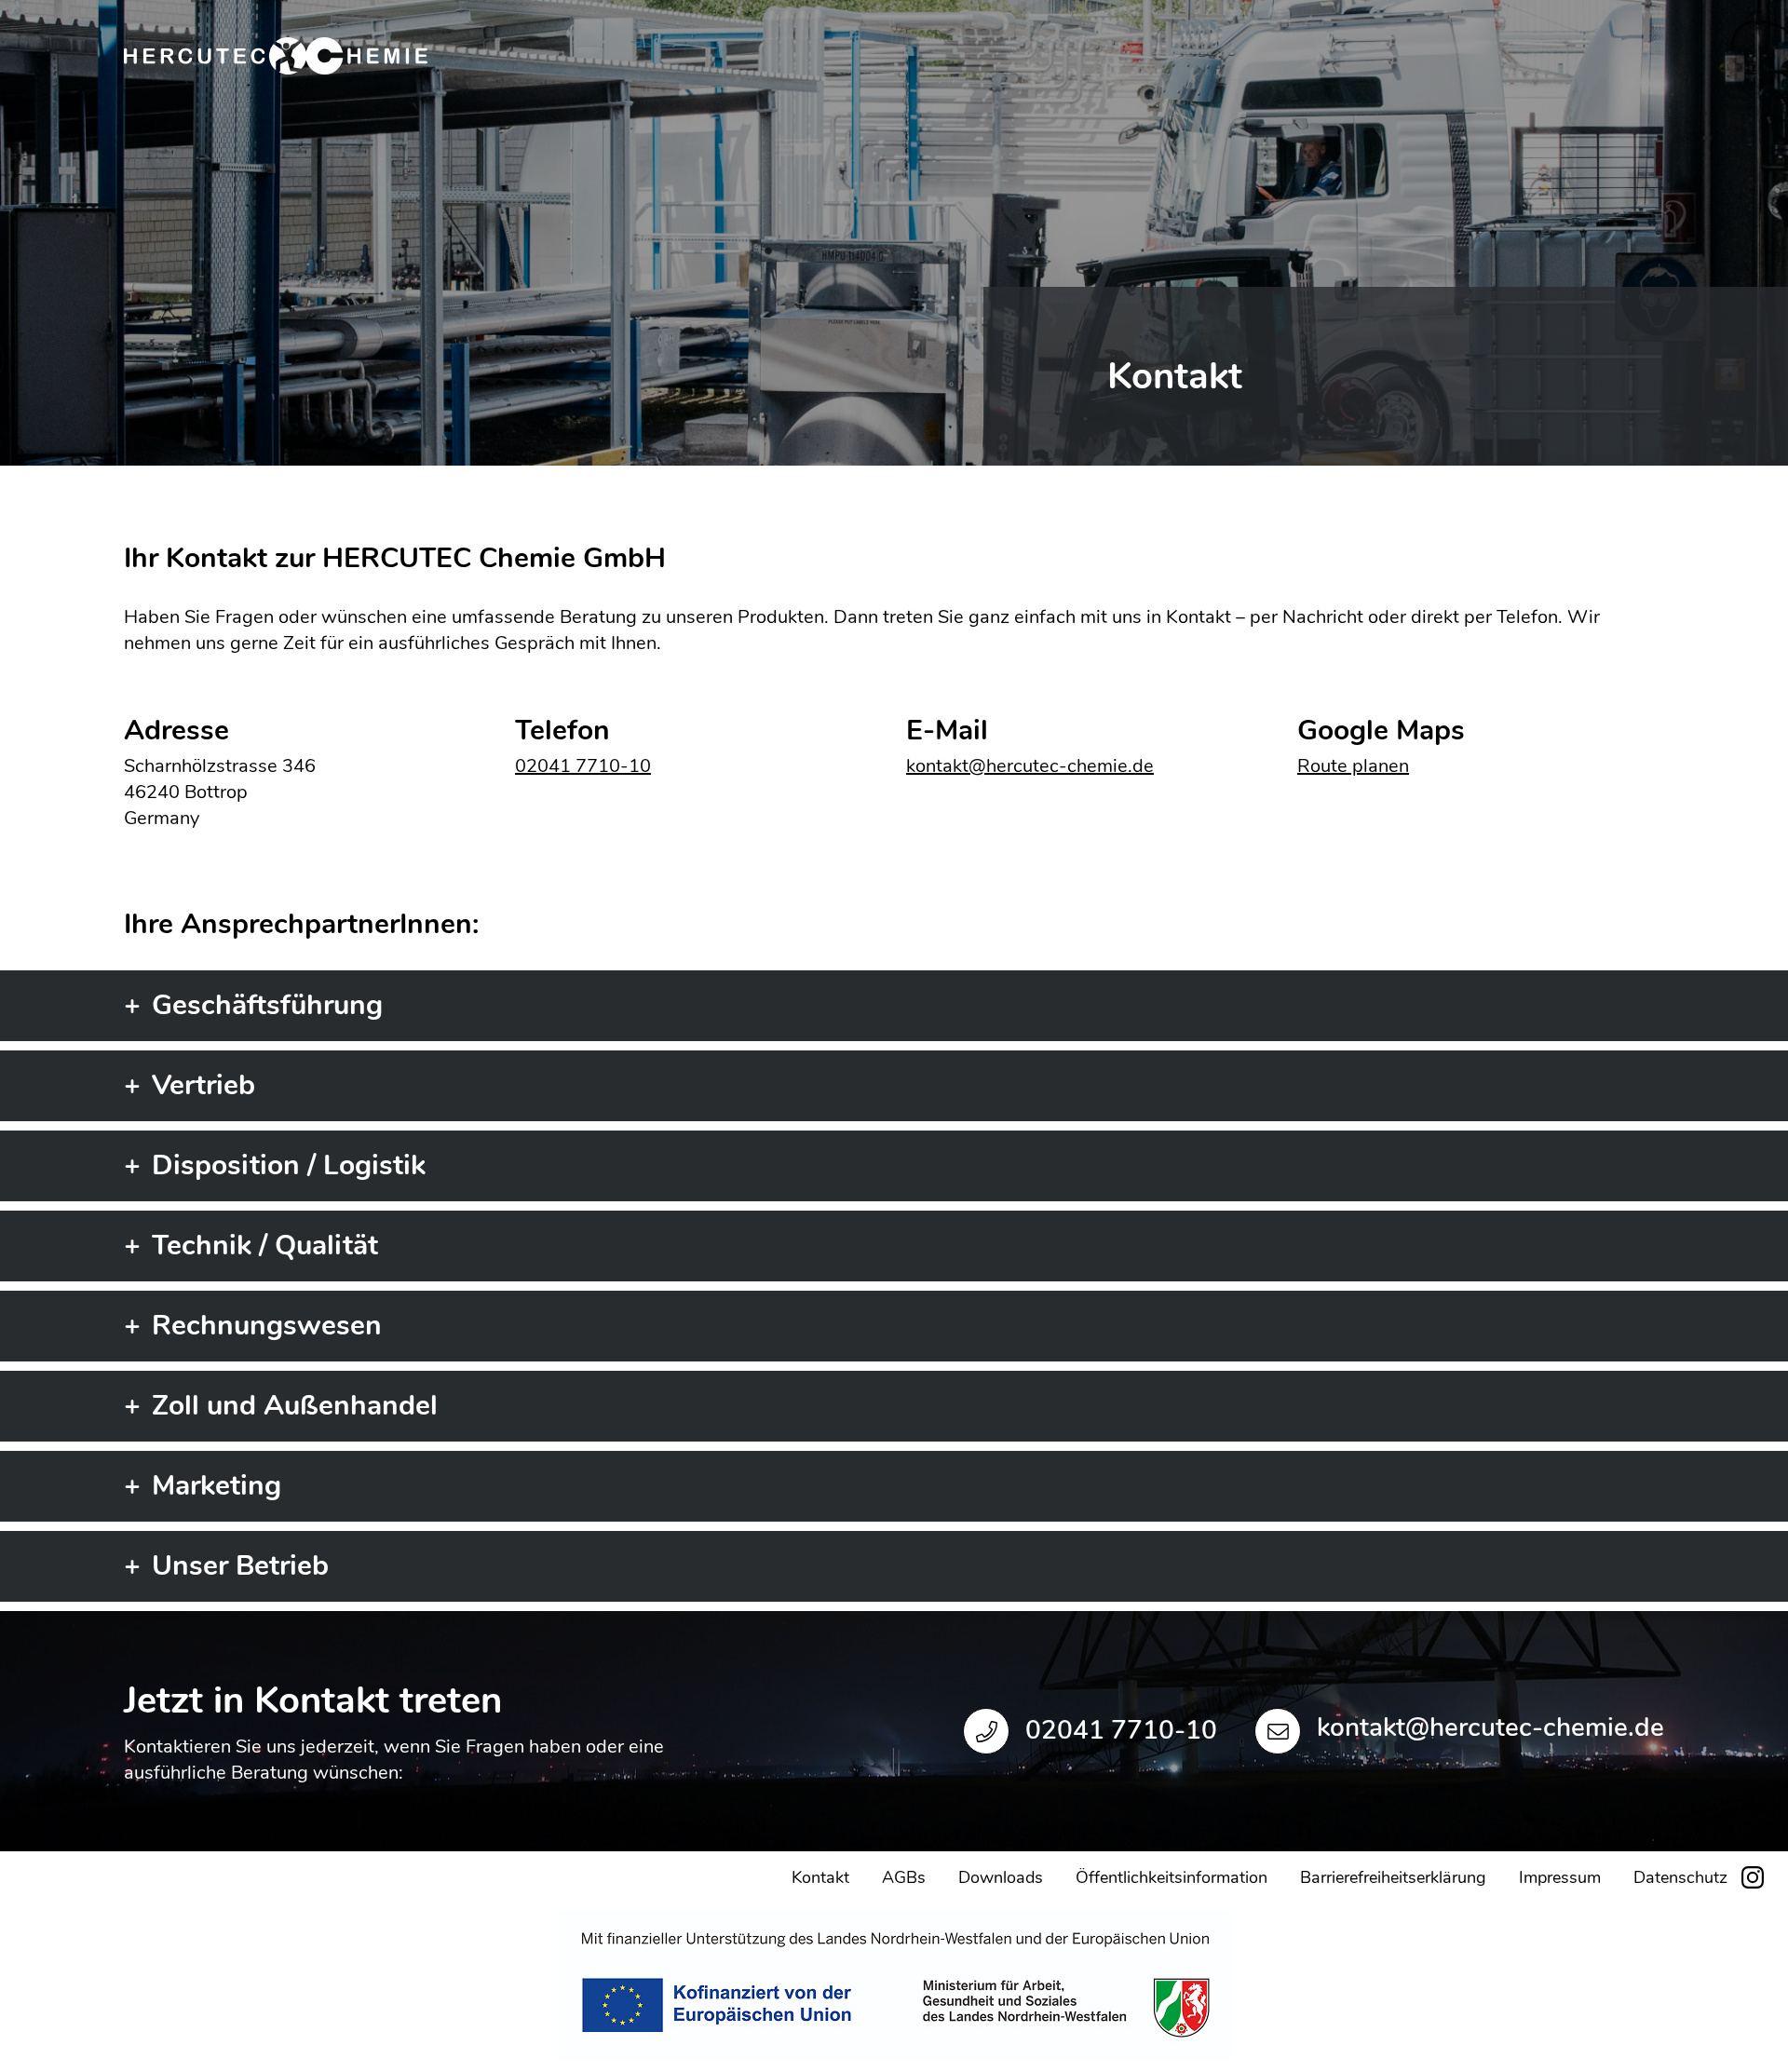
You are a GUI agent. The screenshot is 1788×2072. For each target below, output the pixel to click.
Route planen (1353, 766)
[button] (894, 1006)
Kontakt (820, 1877)
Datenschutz (1680, 1877)
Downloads (1001, 1877)
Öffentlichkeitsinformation (1172, 1877)
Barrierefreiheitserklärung (1393, 1877)
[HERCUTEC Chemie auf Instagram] (1753, 1876)
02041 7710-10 (583, 766)
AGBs (904, 1877)
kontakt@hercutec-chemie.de (1030, 766)
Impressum (1560, 1877)
